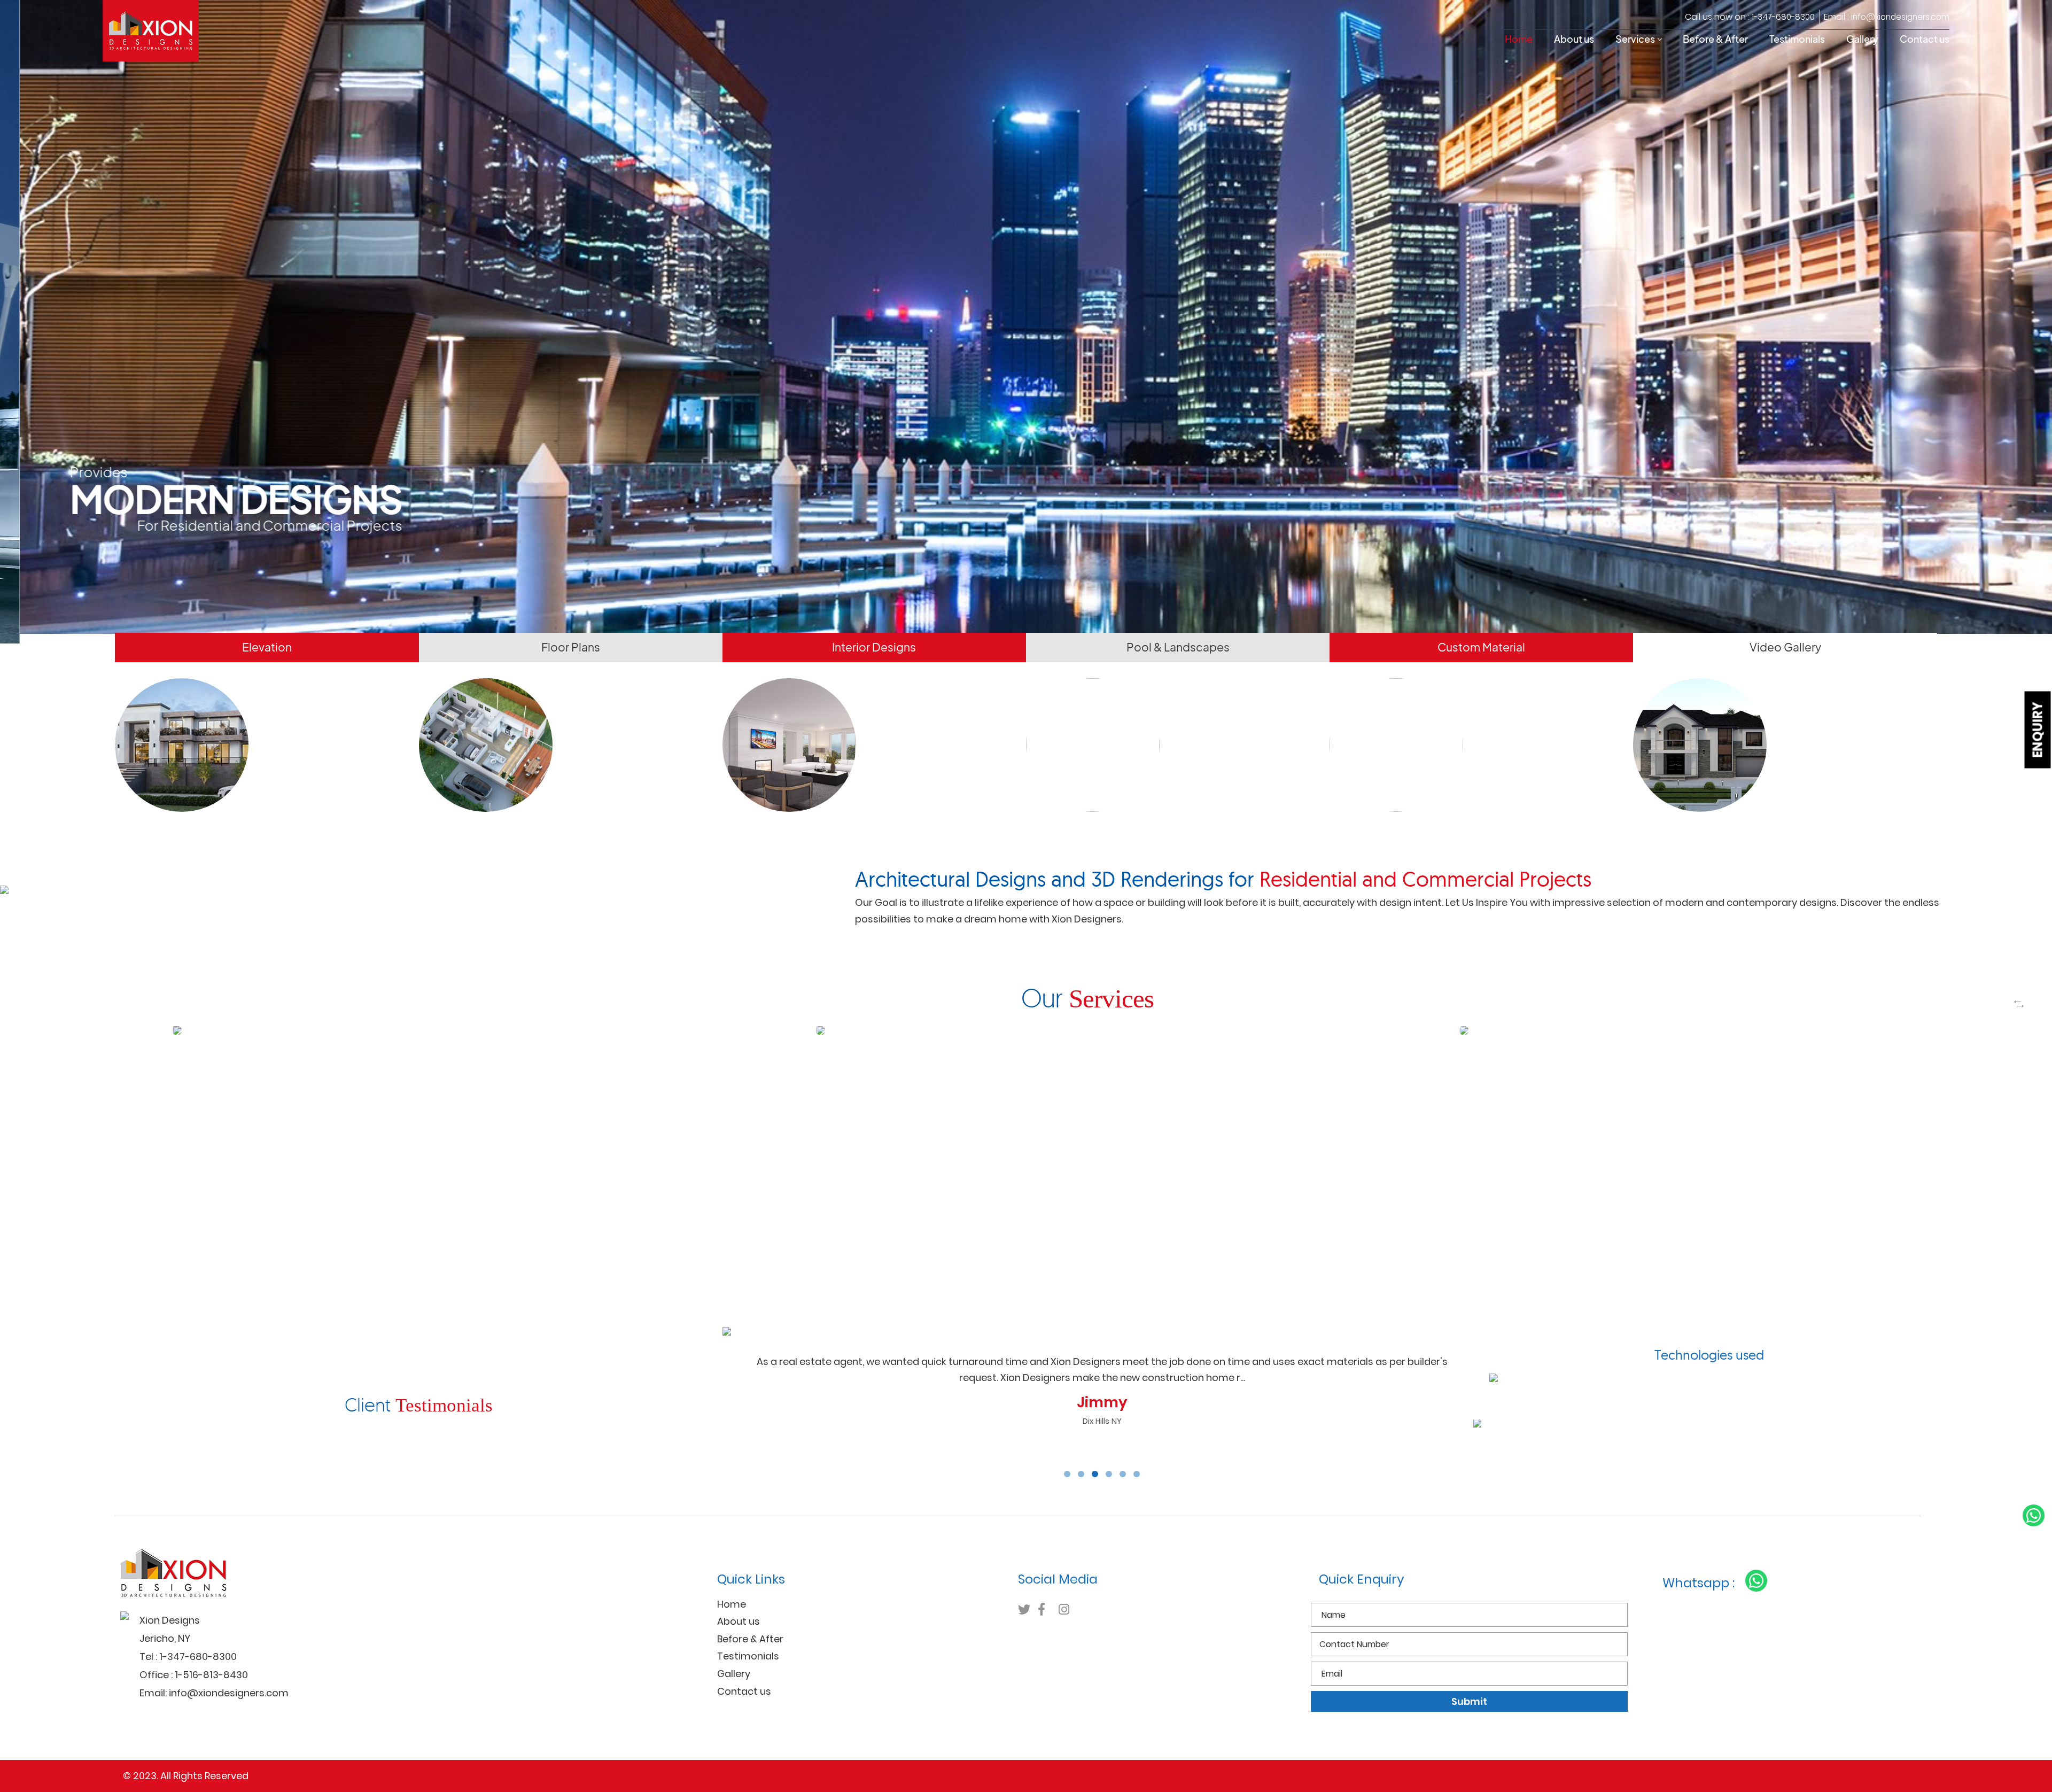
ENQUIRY (2038, 730)
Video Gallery (1785, 645)
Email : (1887, 17)
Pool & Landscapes (1178, 645)
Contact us (1925, 39)
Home (1519, 39)
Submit (1469, 1699)
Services (1635, 39)
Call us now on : (1750, 17)
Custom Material (1481, 645)
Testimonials (1797, 39)
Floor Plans (571, 645)
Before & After (1715, 39)
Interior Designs (874, 645)
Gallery (1862, 39)
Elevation (267, 645)
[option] (445, 1023)
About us (1574, 39)
